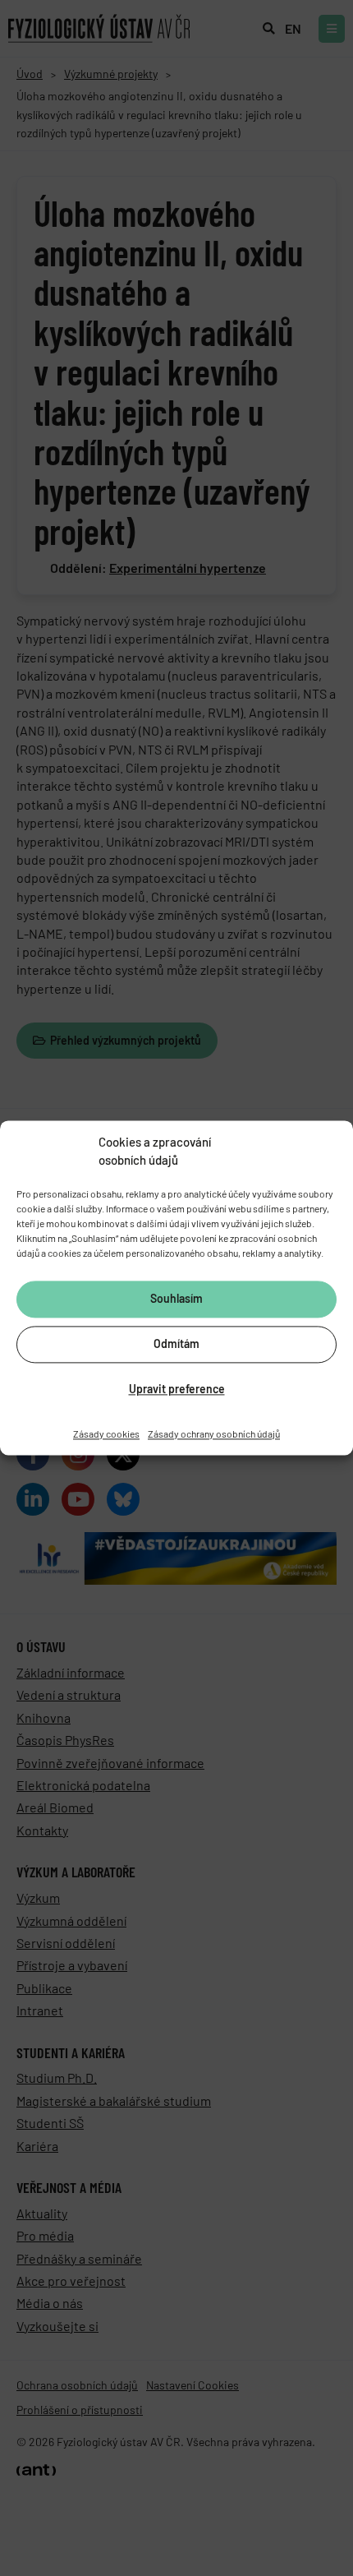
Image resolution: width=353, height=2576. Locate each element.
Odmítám (176, 1344)
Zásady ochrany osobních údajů (214, 1433)
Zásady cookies (106, 1433)
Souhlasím (176, 1299)
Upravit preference (177, 1390)
